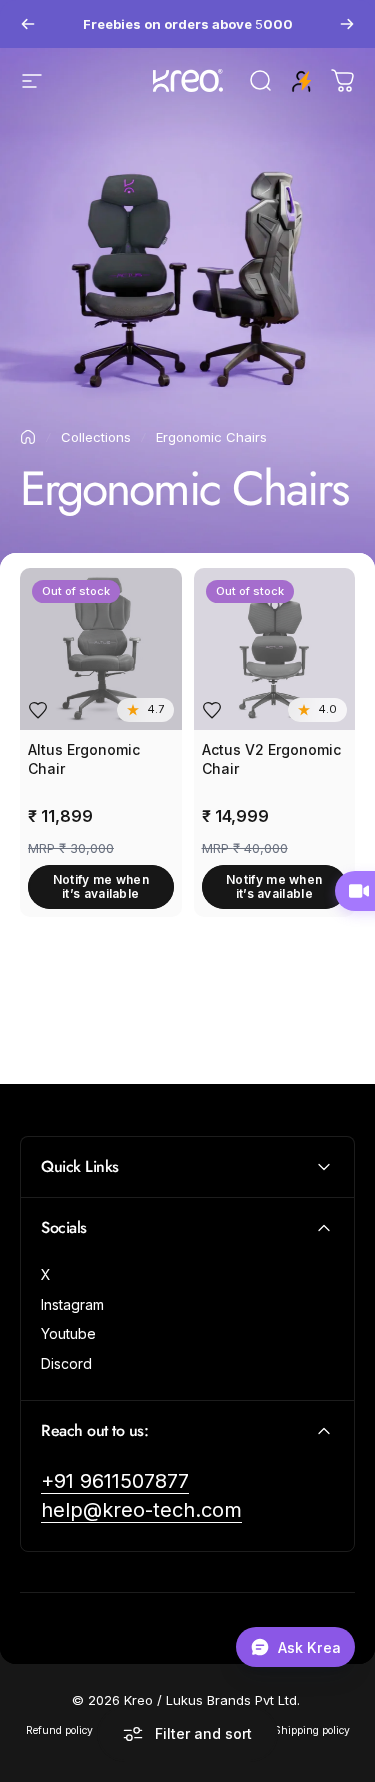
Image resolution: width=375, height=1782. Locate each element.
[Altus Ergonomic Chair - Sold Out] (101, 649)
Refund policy (59, 1730)
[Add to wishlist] (38, 710)
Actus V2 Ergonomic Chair (271, 759)
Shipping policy (312, 1730)
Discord (66, 1363)
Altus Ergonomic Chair (84, 759)
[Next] (347, 24)
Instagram (72, 1304)
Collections (96, 437)
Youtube (68, 1333)
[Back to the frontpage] (28, 437)
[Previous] (28, 24)
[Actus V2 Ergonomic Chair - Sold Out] (275, 649)
